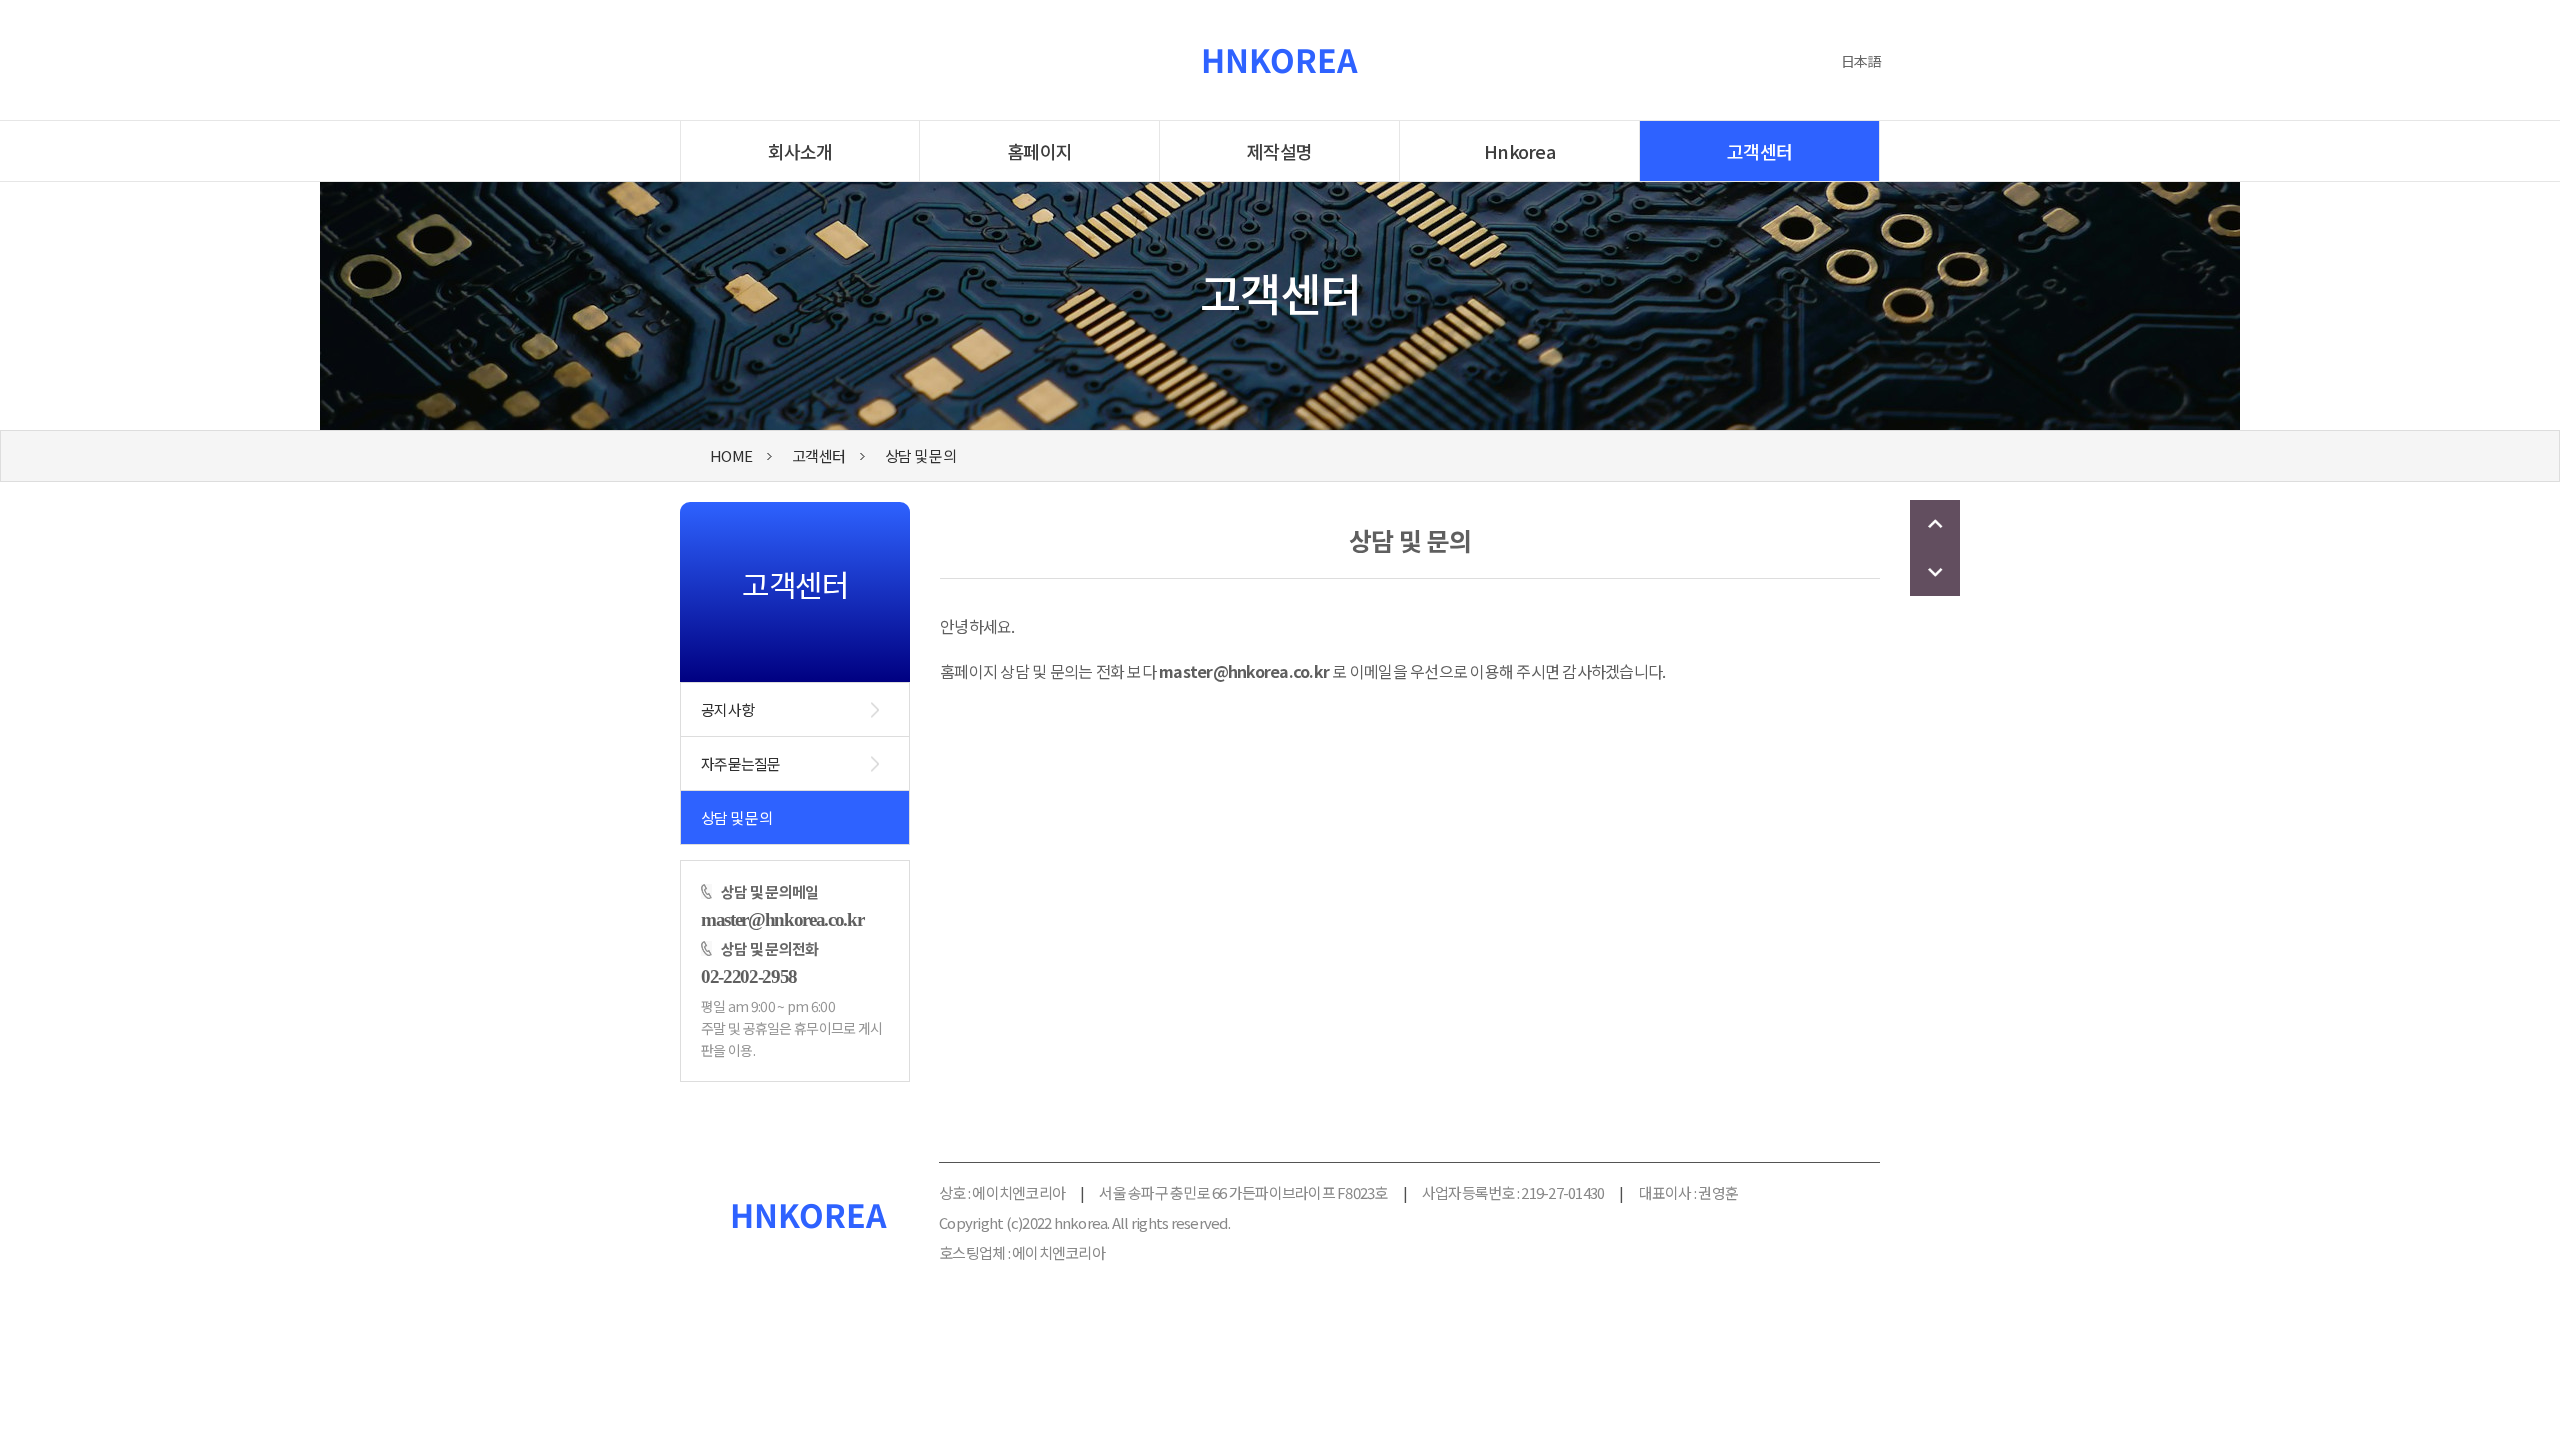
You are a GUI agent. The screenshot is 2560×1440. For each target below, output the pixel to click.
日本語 (1860, 61)
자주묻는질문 (741, 763)
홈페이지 (1039, 151)
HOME (731, 455)
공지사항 (727, 709)
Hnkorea (1519, 151)
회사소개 (800, 151)
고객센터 (1759, 151)
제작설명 (1279, 151)
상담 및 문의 (920, 455)
